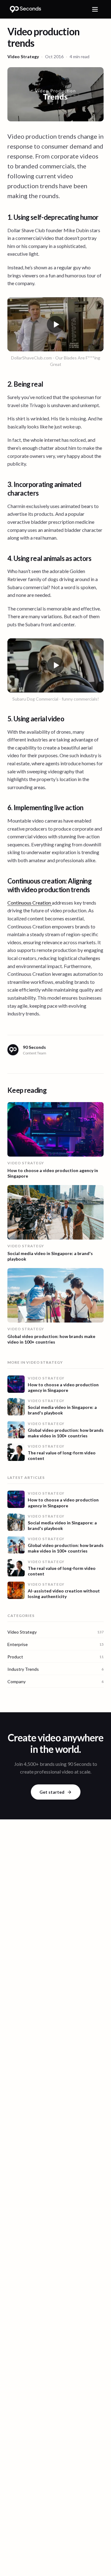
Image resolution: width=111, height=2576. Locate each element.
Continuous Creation (30, 903)
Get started (52, 1792)
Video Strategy (23, 56)
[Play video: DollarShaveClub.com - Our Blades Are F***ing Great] (55, 324)
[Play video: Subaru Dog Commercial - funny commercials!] (55, 666)
